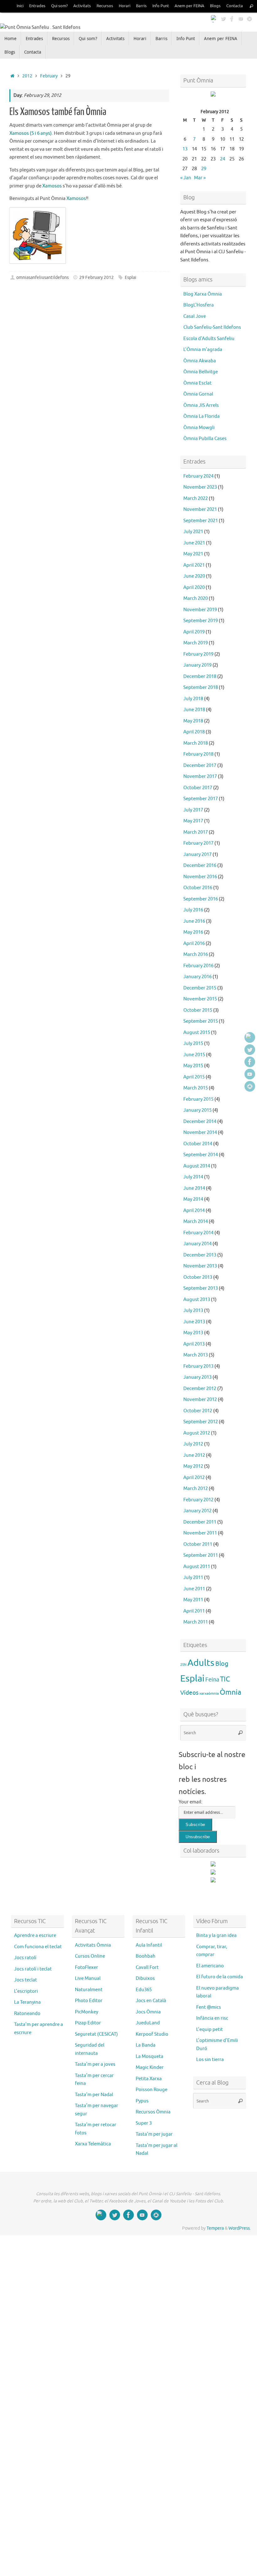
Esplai (131, 278)
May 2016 (193, 932)
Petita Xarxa (149, 2079)
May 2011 (193, 1600)
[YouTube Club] (241, 18)
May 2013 (193, 1333)
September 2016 (201, 899)
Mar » (200, 178)
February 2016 (198, 966)
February (49, 76)
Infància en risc (212, 2018)
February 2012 (198, 1500)
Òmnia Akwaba (200, 361)
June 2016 (194, 921)
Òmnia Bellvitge (201, 372)
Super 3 (144, 2123)
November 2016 (200, 877)
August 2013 (197, 1300)
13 (185, 149)
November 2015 (200, 999)
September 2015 (201, 1021)
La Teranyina (27, 2002)
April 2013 (194, 1344)
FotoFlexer (87, 1967)
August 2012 (197, 1433)
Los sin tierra (210, 2060)
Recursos (105, 6)
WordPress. (240, 2228)
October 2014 (198, 1144)
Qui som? (59, 6)
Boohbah (146, 1956)
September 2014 (201, 1155)
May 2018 (193, 721)
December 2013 (200, 1255)
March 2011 (196, 1622)
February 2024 (198, 476)
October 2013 (198, 1277)
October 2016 (198, 888)
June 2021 (194, 543)
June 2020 (194, 576)
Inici (20, 6)
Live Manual (88, 1978)
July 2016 (193, 910)
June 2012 (194, 1455)
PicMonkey (87, 2012)
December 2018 (200, 677)
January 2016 (197, 977)
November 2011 (200, 1533)
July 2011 (193, 1578)
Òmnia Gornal (198, 394)
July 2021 (193, 532)
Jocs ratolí (25, 1958)
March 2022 (196, 498)
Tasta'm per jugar (154, 2134)
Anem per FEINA (189, 6)
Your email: (191, 1802)
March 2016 (196, 955)
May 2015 (193, 1066)
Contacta (235, 6)
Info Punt (161, 6)
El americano (210, 1966)
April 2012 (194, 1478)
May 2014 (193, 1199)
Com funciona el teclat (38, 1947)
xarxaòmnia (209, 1693)
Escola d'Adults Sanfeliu (209, 339)
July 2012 (193, 1444)
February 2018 (198, 754)
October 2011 (198, 1544)
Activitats (82, 6)
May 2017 (193, 821)
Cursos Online (90, 1956)
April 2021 (194, 565)
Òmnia (231, 1692)
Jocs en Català (151, 2001)
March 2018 (196, 743)
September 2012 (201, 1422)
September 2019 (201, 621)
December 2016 (200, 866)
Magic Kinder (150, 2067)
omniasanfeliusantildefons (42, 278)
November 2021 (200, 509)
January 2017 (197, 855)
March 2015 (196, 1088)
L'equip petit (210, 2030)
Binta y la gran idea (216, 1936)
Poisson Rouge (152, 2090)
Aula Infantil (149, 1945)
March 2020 (196, 598)
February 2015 (198, 1099)
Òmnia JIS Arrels (201, 405)
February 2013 (198, 1366)
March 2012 (196, 1489)
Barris (141, 6)
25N (183, 1665)
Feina (212, 1680)
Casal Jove (195, 316)
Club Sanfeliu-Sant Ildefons (212, 327)
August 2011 (197, 1567)
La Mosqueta (149, 2057)
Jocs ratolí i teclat (33, 1969)
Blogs (215, 6)
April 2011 (194, 1611)
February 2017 (198, 843)
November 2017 (200, 776)
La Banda (146, 2045)
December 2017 (200, 766)
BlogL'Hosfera (199, 305)
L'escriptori (26, 1991)
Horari (125, 6)
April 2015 (194, 1077)
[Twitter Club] (223, 18)
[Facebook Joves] (232, 18)
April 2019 (194, 632)
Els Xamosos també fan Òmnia (58, 112)
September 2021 (201, 521)
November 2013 (200, 1266)
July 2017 (193, 810)
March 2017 (196, 832)
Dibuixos (145, 1978)
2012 (27, 76)
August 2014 (197, 1166)
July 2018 (193, 699)
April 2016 (194, 944)
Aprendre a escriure (35, 1936)
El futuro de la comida (220, 1977)
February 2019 (198, 654)
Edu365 (144, 1990)
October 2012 (198, 1411)
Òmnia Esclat (197, 383)
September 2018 (201, 687)
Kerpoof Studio (152, 2034)
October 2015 (198, 1010)
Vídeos (189, 1693)
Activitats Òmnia (93, 1945)
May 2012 (193, 1466)
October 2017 (198, 788)
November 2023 (200, 487)
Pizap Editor (88, 2023)
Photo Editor (89, 2001)
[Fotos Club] (249, 18)
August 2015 (197, 1033)
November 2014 (200, 1133)
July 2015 (193, 1044)
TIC (225, 1679)
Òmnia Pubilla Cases (205, 439)
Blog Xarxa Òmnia (203, 294)
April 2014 (194, 1211)
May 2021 (193, 554)
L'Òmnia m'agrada (203, 350)
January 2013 (197, 1377)
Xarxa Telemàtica (93, 2144)
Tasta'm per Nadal (94, 2095)
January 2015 (197, 1110)
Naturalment (89, 1990)
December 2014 (200, 1122)
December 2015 (200, 988)
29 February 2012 (97, 278)
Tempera (215, 2228)
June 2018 (194, 710)
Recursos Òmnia (153, 2112)
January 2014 (197, 1244)
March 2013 (196, 1355)
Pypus (142, 2101)
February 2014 (198, 1233)
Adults (201, 1663)
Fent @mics (209, 2007)
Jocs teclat (26, 1980)
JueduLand (148, 2023)
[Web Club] (214, 18)
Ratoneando (27, 2014)
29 (204, 169)
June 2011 (194, 1589)
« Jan (186, 178)
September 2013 (201, 1288)
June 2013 (194, 1322)
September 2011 (201, 1555)
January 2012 (197, 1511)
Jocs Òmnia (148, 2012)
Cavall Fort (147, 1967)
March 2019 (196, 643)
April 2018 (194, 732)
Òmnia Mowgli (199, 428)
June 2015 (194, 1055)
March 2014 (196, 1222)
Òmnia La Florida (202, 416)
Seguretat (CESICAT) (96, 2034)
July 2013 (193, 1311)
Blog (222, 1664)
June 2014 (194, 1188)
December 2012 (200, 1389)
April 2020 (194, 588)
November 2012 (200, 1400)
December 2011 (200, 1522)
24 (223, 159)
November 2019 (200, 610)
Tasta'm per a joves (95, 2064)
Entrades (37, 6)
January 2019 (197, 665)
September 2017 (201, 799)
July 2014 (193, 1177)
